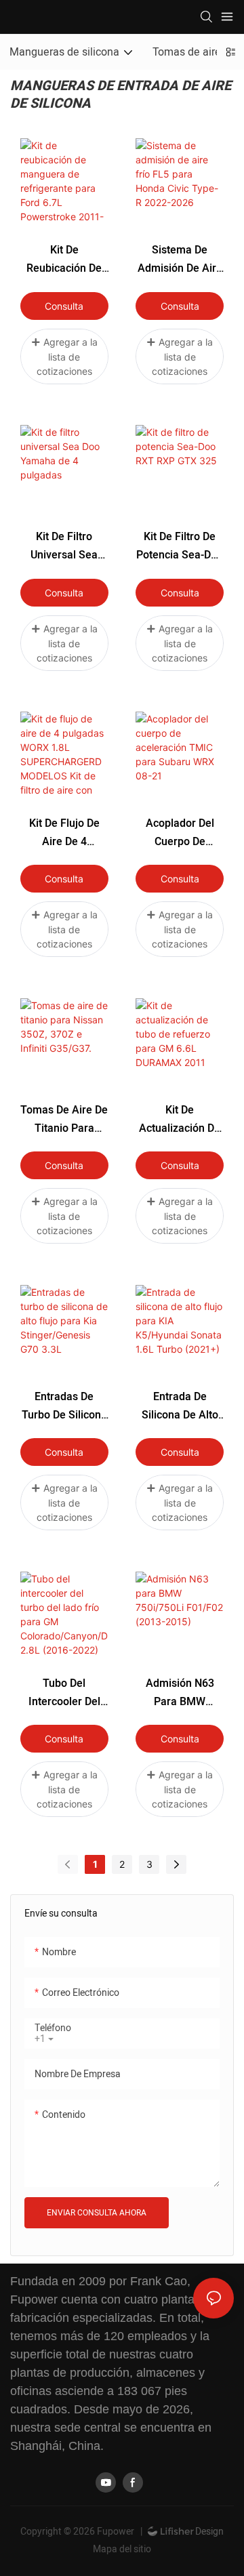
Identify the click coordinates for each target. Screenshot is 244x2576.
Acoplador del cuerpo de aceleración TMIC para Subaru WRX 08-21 (180, 833)
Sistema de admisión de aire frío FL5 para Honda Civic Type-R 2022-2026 (180, 260)
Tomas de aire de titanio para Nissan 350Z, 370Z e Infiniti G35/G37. (64, 1120)
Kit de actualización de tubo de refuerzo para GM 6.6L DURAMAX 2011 (180, 1120)
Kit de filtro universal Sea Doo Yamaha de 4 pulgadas (64, 547)
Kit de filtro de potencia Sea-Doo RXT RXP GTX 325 (180, 547)
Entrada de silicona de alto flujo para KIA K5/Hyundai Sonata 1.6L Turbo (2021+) (180, 1407)
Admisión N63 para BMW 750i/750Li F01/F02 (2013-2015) (180, 1693)
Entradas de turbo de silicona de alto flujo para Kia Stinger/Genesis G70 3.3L (64, 1407)
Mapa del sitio (122, 2549)
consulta (64, 306)
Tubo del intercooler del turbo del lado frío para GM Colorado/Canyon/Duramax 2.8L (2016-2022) (64, 1693)
